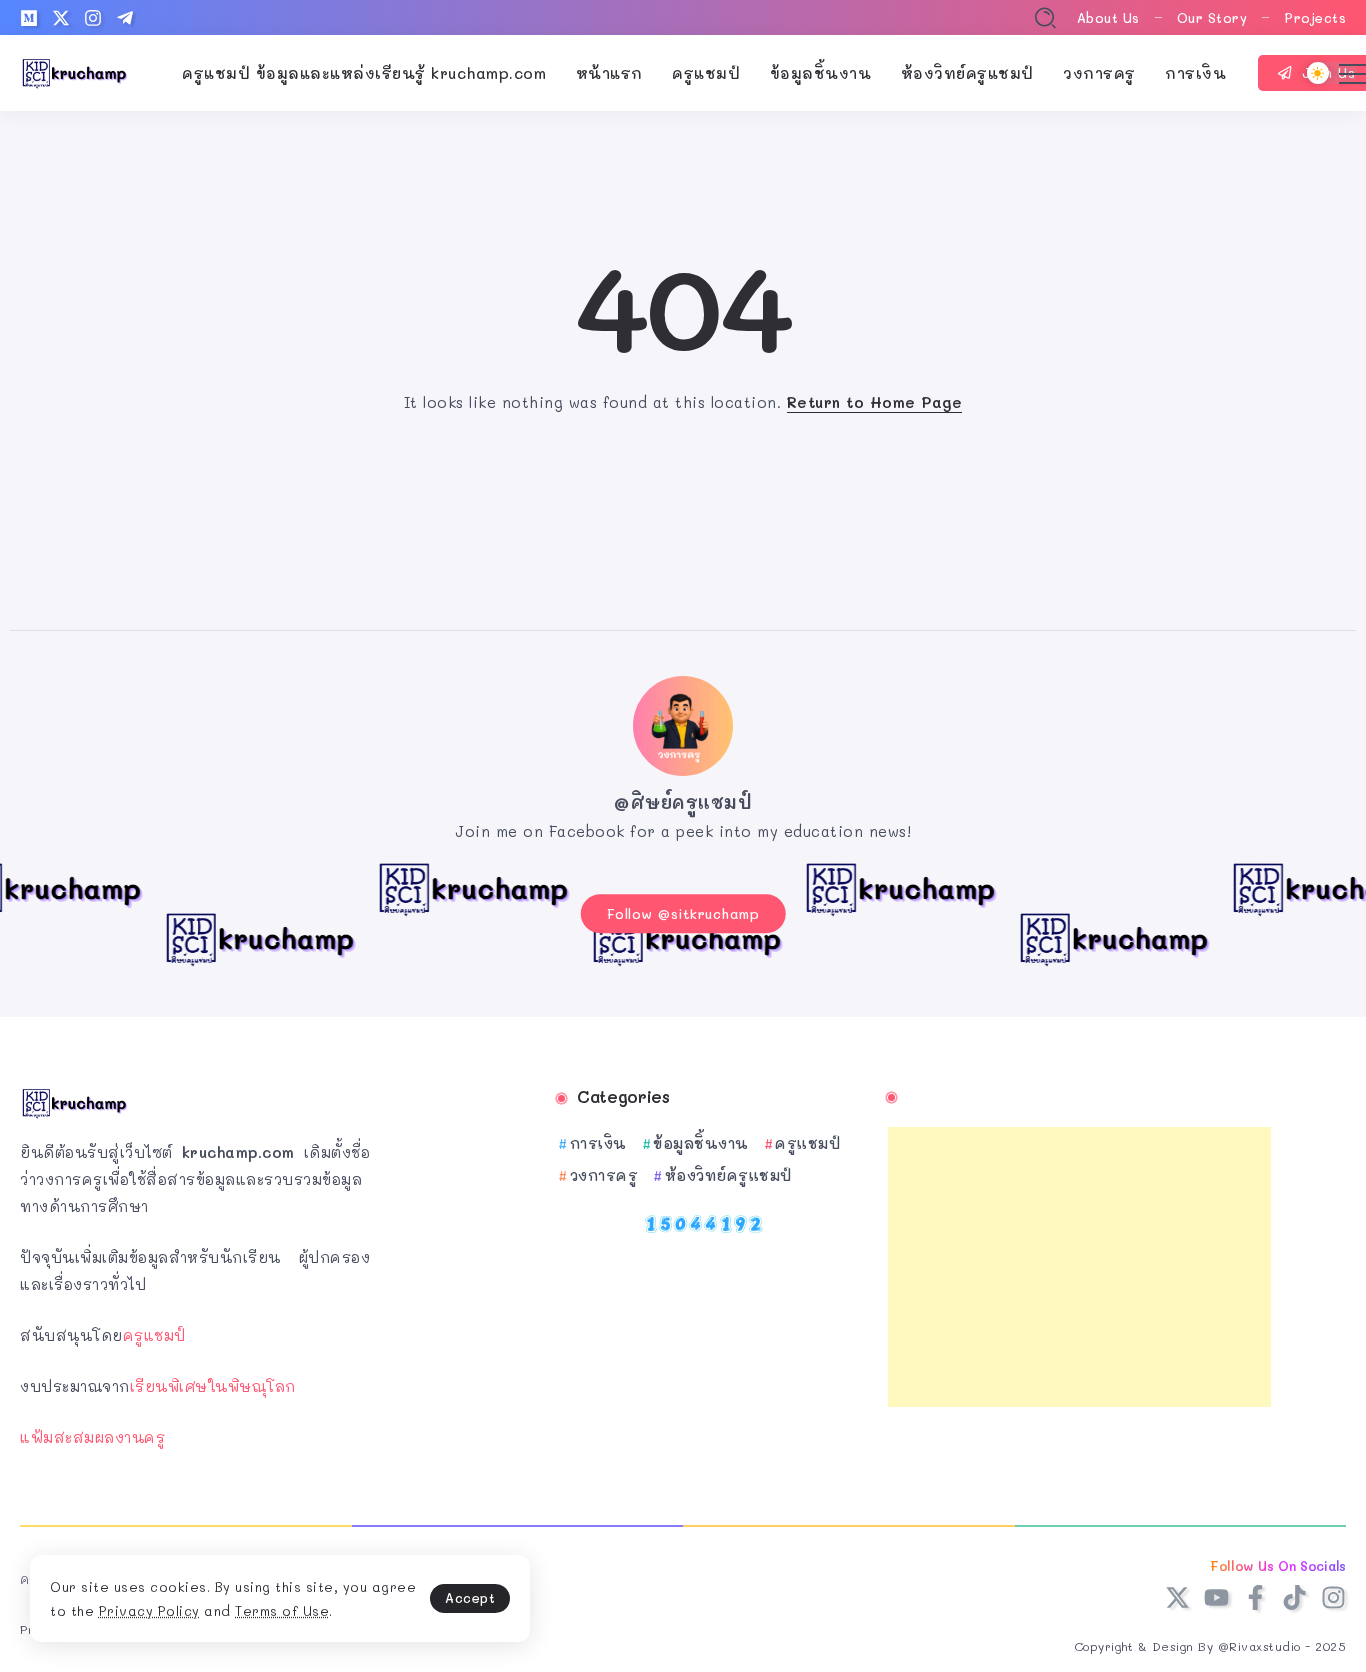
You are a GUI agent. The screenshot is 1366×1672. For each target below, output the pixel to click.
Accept (470, 1597)
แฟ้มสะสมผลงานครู (92, 1437)
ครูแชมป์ (154, 1335)
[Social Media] (29, 18)
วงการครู (604, 1175)
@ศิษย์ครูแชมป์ (683, 802)
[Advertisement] (1080, 1267)
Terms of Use (282, 1610)
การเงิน (598, 1143)
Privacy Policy (149, 1610)
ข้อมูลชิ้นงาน (701, 1143)
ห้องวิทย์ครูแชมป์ (728, 1175)
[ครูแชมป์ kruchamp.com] (75, 71)
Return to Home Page (875, 402)
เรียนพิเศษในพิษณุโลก (213, 1386)
